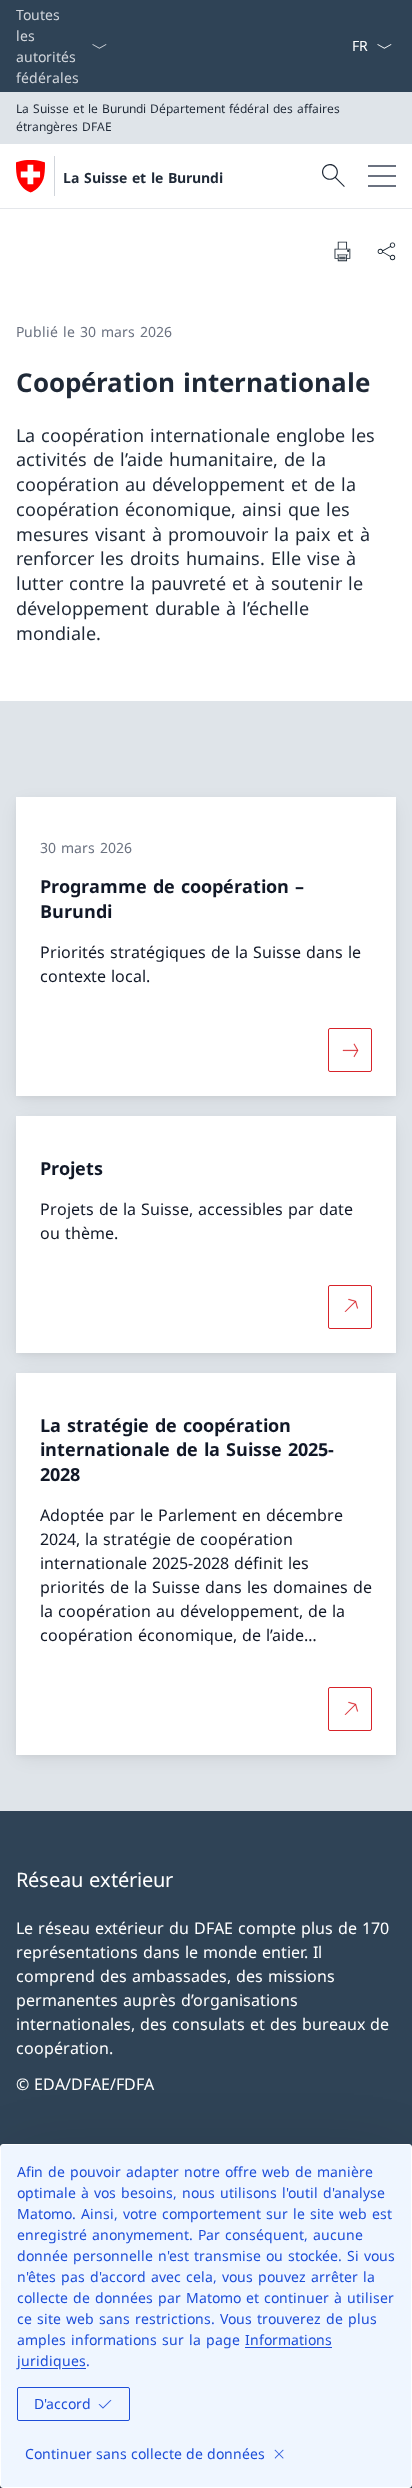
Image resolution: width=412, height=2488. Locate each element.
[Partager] (386, 251)
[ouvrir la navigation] (382, 176)
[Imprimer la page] (342, 251)
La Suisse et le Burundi (143, 177)
